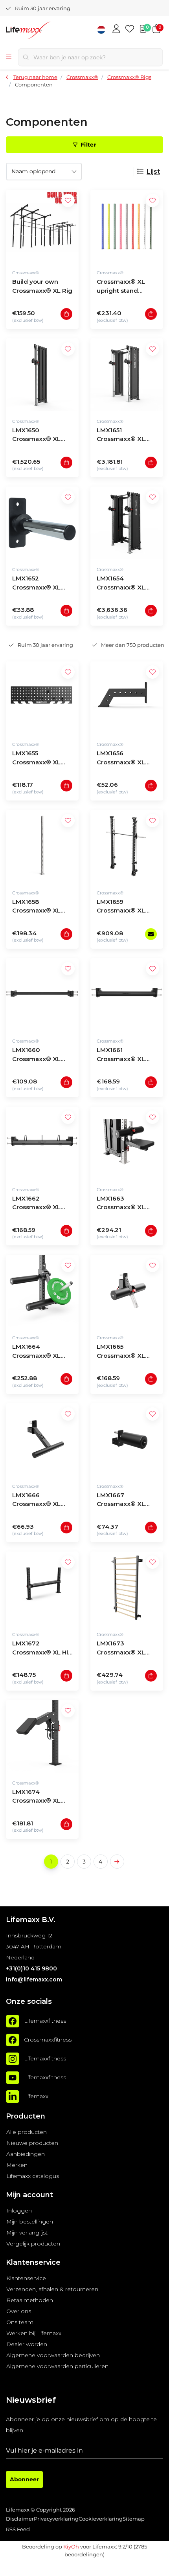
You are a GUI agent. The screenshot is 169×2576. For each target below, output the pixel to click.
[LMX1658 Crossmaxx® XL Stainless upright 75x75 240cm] (42, 846)
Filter (88, 145)
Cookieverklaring (101, 2519)
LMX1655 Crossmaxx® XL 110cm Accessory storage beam (38, 759)
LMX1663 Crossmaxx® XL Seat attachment (122, 1204)
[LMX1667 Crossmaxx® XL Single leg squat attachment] (127, 1440)
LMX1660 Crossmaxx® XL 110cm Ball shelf (36, 1055)
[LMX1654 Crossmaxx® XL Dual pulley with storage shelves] (127, 523)
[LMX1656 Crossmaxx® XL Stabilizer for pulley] (127, 698)
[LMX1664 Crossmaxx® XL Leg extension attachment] (42, 1291)
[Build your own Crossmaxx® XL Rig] (42, 226)
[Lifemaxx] (13, 2097)
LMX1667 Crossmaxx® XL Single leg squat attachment (121, 1501)
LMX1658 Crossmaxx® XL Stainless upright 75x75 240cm (38, 907)
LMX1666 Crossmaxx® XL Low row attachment (36, 1501)
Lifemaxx (36, 2097)
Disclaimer (20, 2519)
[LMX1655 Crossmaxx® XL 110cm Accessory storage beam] (42, 698)
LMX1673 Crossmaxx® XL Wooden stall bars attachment (124, 1649)
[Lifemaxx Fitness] (49, 31)
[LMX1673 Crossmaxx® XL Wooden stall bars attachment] (127, 1588)
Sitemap (134, 2519)
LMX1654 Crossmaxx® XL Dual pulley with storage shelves (121, 584)
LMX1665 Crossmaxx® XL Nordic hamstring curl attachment (123, 1352)
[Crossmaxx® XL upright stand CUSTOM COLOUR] (127, 226)
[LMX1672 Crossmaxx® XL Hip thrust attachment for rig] (42, 1588)
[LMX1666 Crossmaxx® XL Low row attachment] (42, 1440)
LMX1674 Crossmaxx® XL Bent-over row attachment (36, 1797)
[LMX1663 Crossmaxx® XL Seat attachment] (127, 1143)
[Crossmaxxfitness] (13, 2040)
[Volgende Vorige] (117, 1862)
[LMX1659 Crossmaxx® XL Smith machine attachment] (127, 846)
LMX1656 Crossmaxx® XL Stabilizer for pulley (126, 759)
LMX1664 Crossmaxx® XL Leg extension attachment (36, 1352)
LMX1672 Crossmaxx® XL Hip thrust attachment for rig (42, 1649)
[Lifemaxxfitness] (13, 2021)
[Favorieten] (130, 29)
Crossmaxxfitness (48, 2040)
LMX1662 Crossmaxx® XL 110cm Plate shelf (39, 1204)
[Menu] (9, 57)
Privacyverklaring (56, 2519)
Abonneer (24, 2479)
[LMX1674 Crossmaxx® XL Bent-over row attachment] (42, 1736)
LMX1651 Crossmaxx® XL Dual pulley (121, 436)
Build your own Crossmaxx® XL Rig (42, 286)
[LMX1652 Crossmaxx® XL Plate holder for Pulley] (42, 523)
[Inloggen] (116, 29)
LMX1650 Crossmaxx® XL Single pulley (36, 436)
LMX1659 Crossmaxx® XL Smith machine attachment (121, 907)
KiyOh (71, 2547)
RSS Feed (18, 2529)
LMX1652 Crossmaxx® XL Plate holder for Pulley (36, 584)
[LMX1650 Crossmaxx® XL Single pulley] (42, 375)
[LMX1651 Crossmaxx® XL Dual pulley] (127, 375)
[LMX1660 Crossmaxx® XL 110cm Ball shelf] (42, 994)
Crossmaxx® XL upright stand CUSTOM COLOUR (124, 287)
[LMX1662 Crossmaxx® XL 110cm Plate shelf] (42, 1143)
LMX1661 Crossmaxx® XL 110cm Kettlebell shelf (122, 1055)
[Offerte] (143, 29)
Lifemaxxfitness (45, 2021)
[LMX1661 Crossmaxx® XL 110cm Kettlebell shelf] (127, 994)
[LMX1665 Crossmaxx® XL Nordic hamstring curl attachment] (127, 1291)
